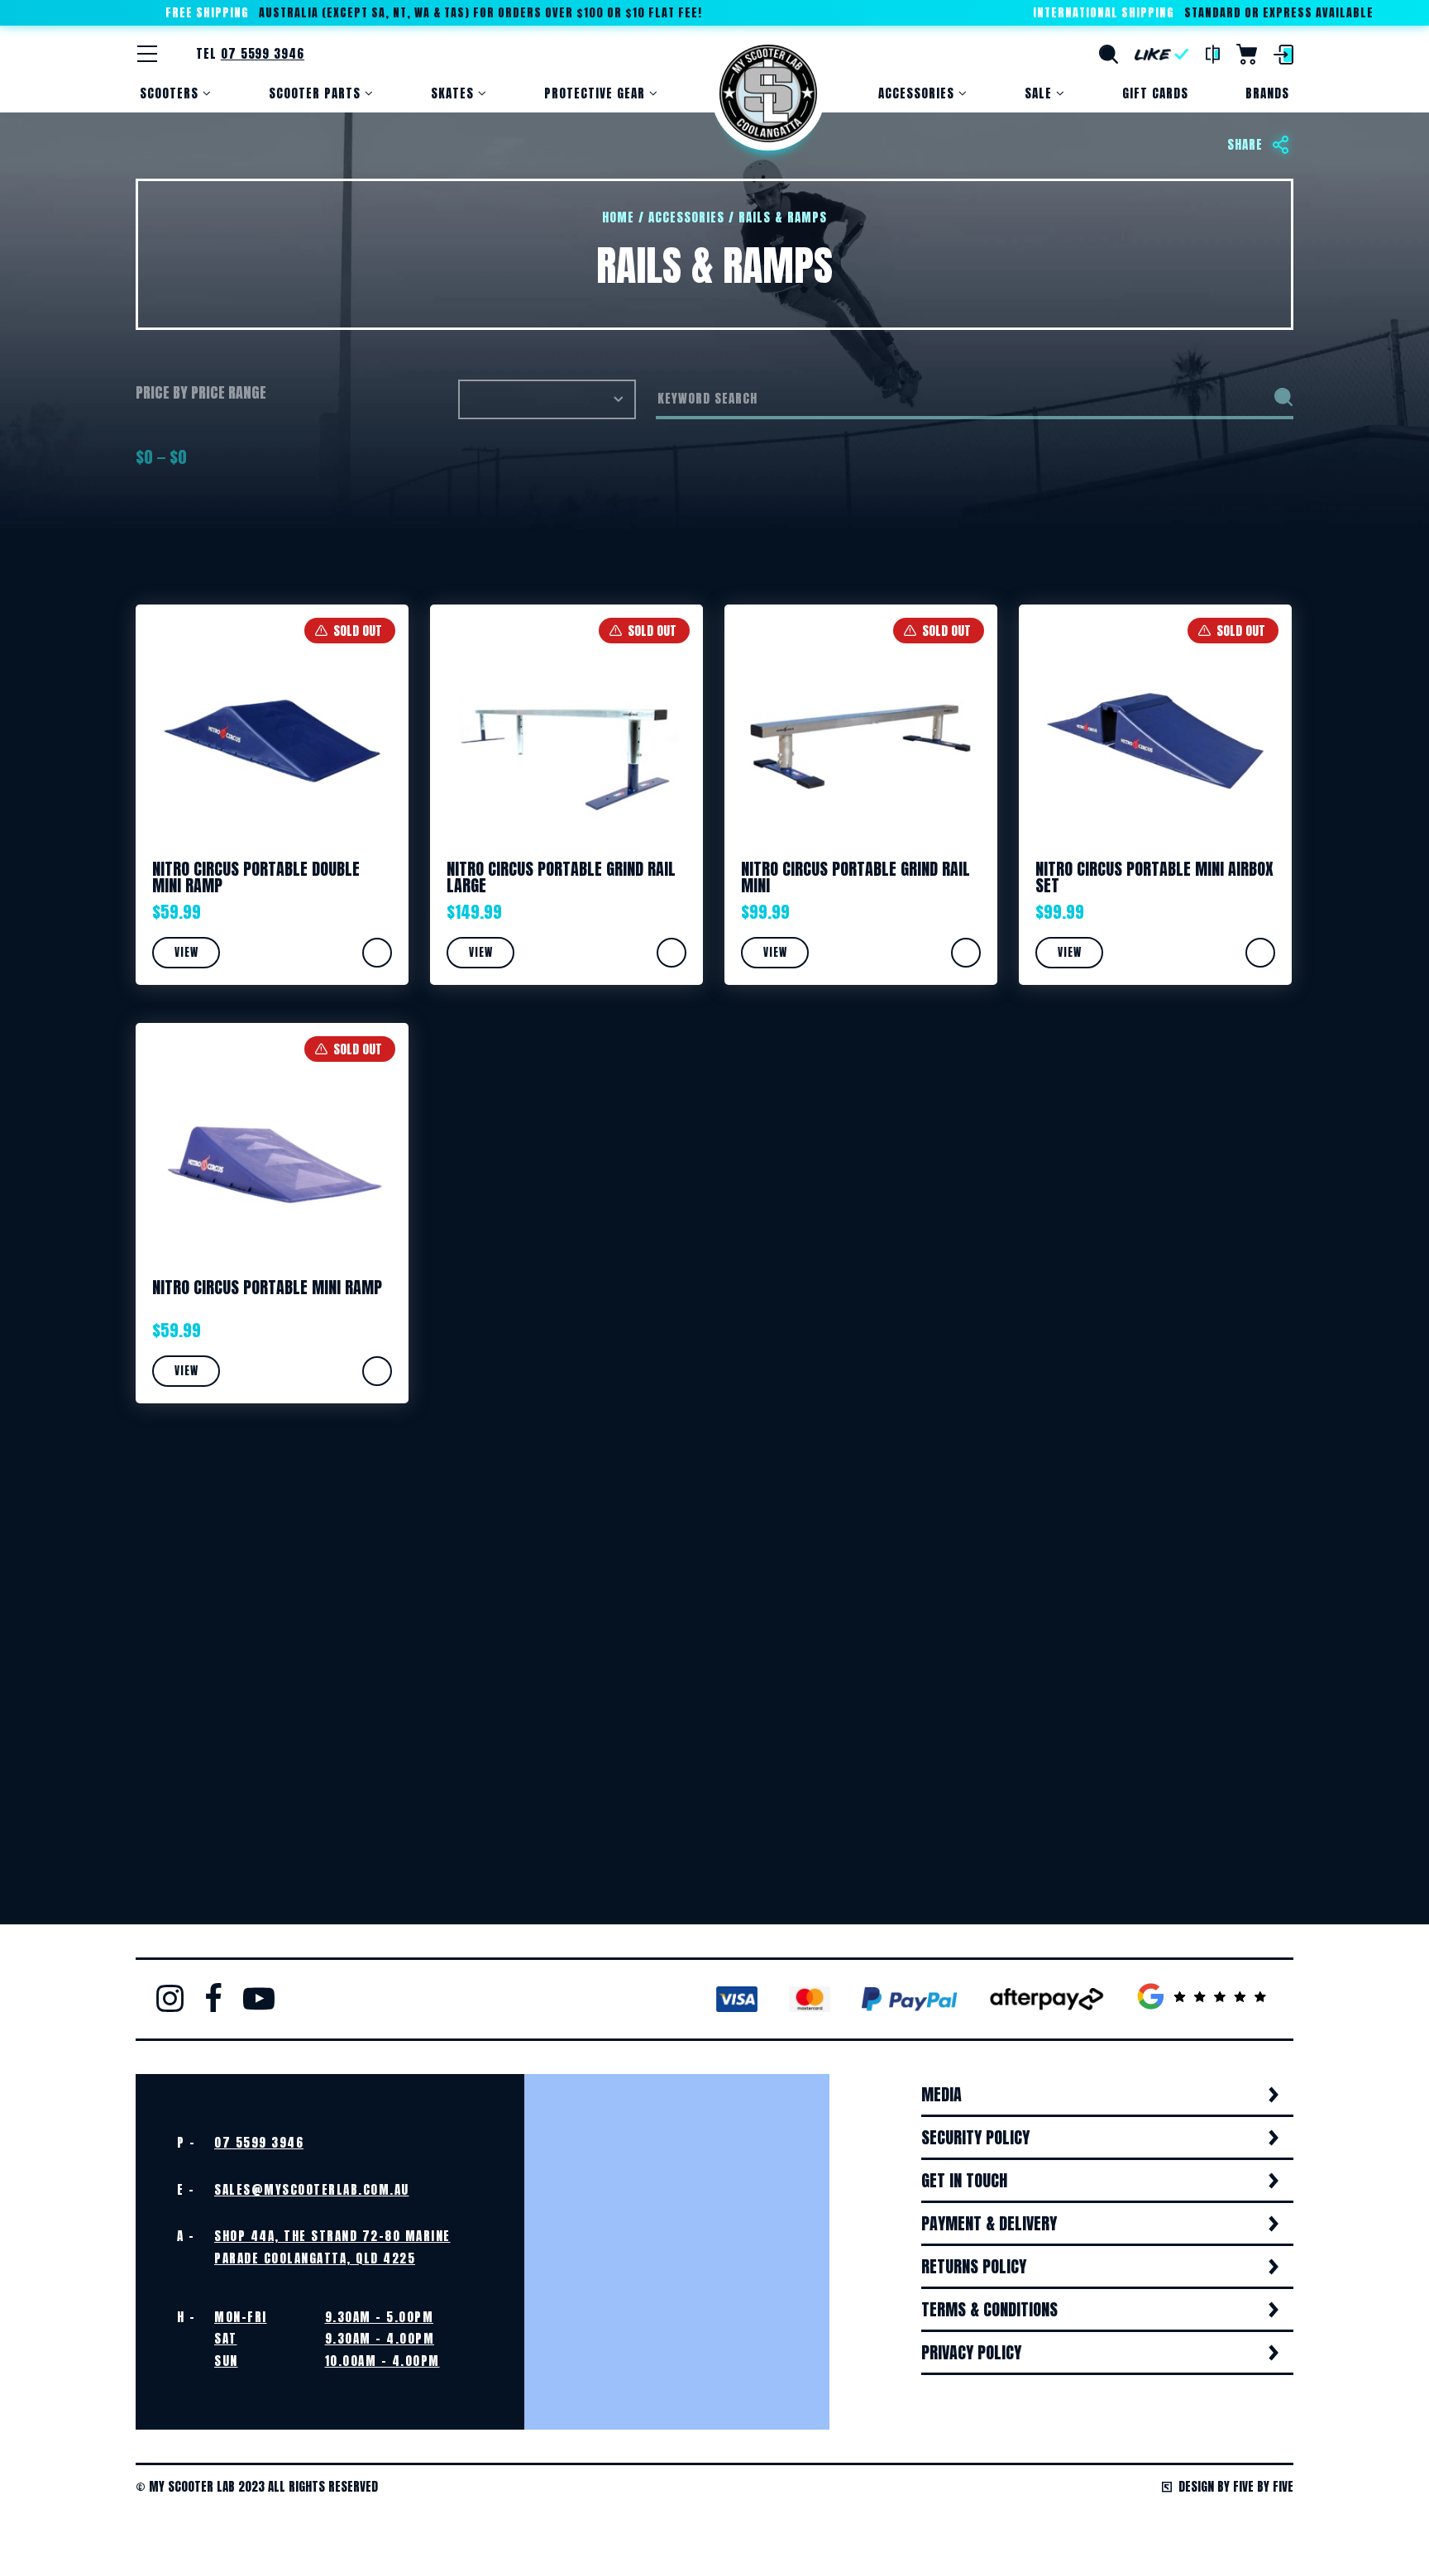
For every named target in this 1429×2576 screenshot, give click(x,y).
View (186, 952)
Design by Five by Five (1236, 2486)
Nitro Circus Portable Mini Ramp (267, 1287)
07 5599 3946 (259, 2142)
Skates (452, 93)
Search (1109, 54)
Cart (1247, 54)
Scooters (169, 93)
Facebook (213, 1998)
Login (1283, 55)
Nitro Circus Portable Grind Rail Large (561, 877)
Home (768, 93)
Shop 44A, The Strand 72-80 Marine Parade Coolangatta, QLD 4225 (332, 2246)
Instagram (170, 1998)
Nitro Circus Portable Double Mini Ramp (256, 877)
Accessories (916, 93)
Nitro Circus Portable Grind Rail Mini (855, 877)
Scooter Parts (315, 93)
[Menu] (147, 54)
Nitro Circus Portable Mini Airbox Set (1154, 877)
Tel (250, 53)
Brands (1267, 93)
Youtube (259, 1998)
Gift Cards (1155, 93)
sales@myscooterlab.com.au (312, 2189)
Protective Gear (595, 93)
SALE (1038, 93)
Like (1162, 54)
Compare (1213, 55)
